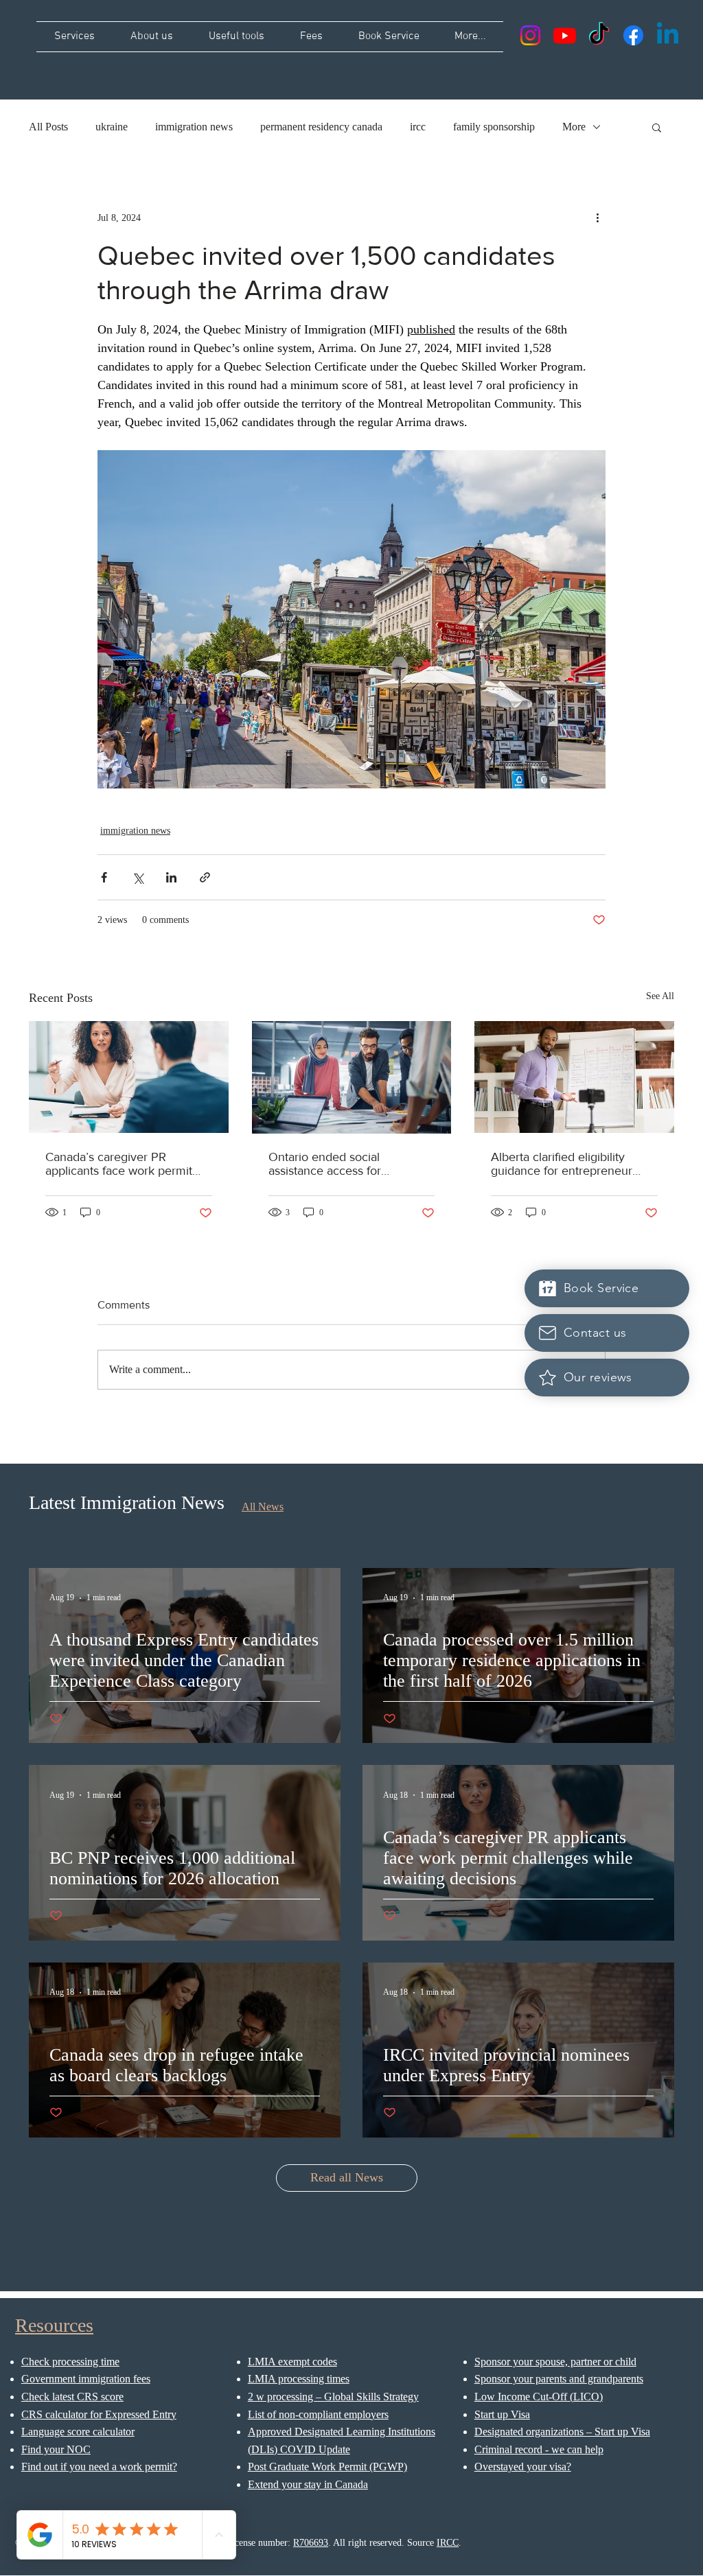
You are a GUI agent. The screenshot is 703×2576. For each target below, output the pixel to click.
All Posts (48, 127)
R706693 (311, 2543)
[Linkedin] (668, 35)
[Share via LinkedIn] (171, 877)
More (574, 127)
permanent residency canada (321, 127)
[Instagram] (530, 35)
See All (660, 996)
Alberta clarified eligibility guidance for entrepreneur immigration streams (562, 1164)
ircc (418, 127)
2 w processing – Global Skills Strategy (333, 2397)
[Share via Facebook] (104, 877)
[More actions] (597, 218)
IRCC (448, 2543)
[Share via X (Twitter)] (138, 877)
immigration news (194, 127)
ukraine (112, 127)
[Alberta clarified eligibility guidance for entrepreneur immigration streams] (574, 1077)
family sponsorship (494, 127)
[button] (657, 127)
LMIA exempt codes (292, 2362)
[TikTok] (599, 35)
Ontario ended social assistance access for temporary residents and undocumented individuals (339, 1164)
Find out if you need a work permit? (99, 2467)
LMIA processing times (299, 2379)
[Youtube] (565, 35)
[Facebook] (633, 35)
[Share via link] (205, 877)
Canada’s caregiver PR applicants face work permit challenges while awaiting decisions (119, 1164)
